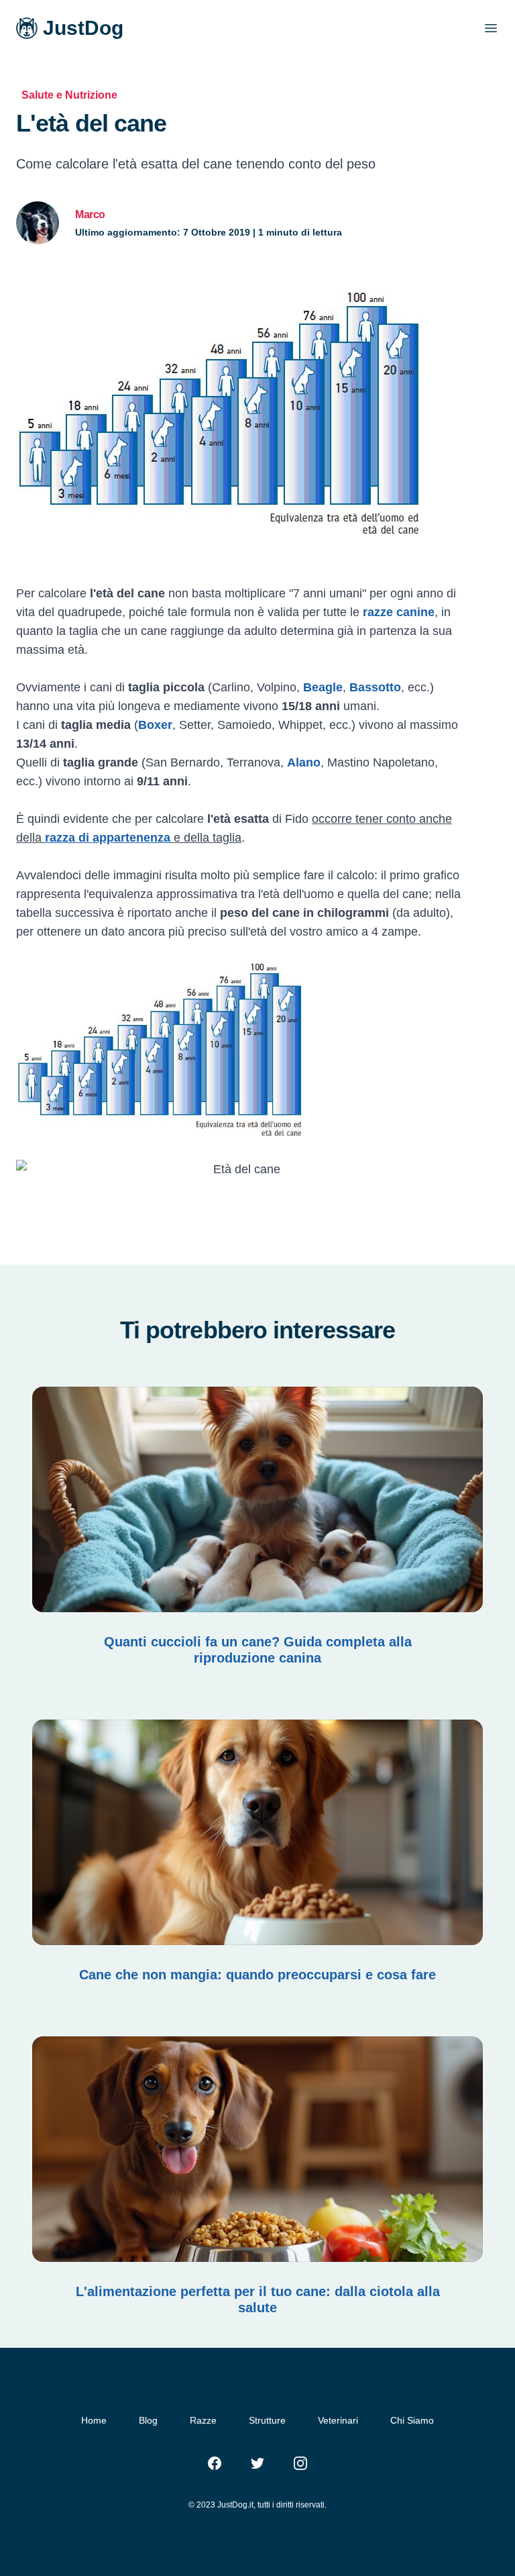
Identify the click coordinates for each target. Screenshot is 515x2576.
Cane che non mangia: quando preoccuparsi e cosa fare (257, 1975)
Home (94, 2420)
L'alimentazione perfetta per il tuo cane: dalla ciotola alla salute (258, 2299)
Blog (148, 2420)
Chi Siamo (412, 2420)
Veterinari (338, 2420)
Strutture (267, 2420)
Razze (203, 2420)
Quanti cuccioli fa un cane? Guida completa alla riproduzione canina (258, 1650)
